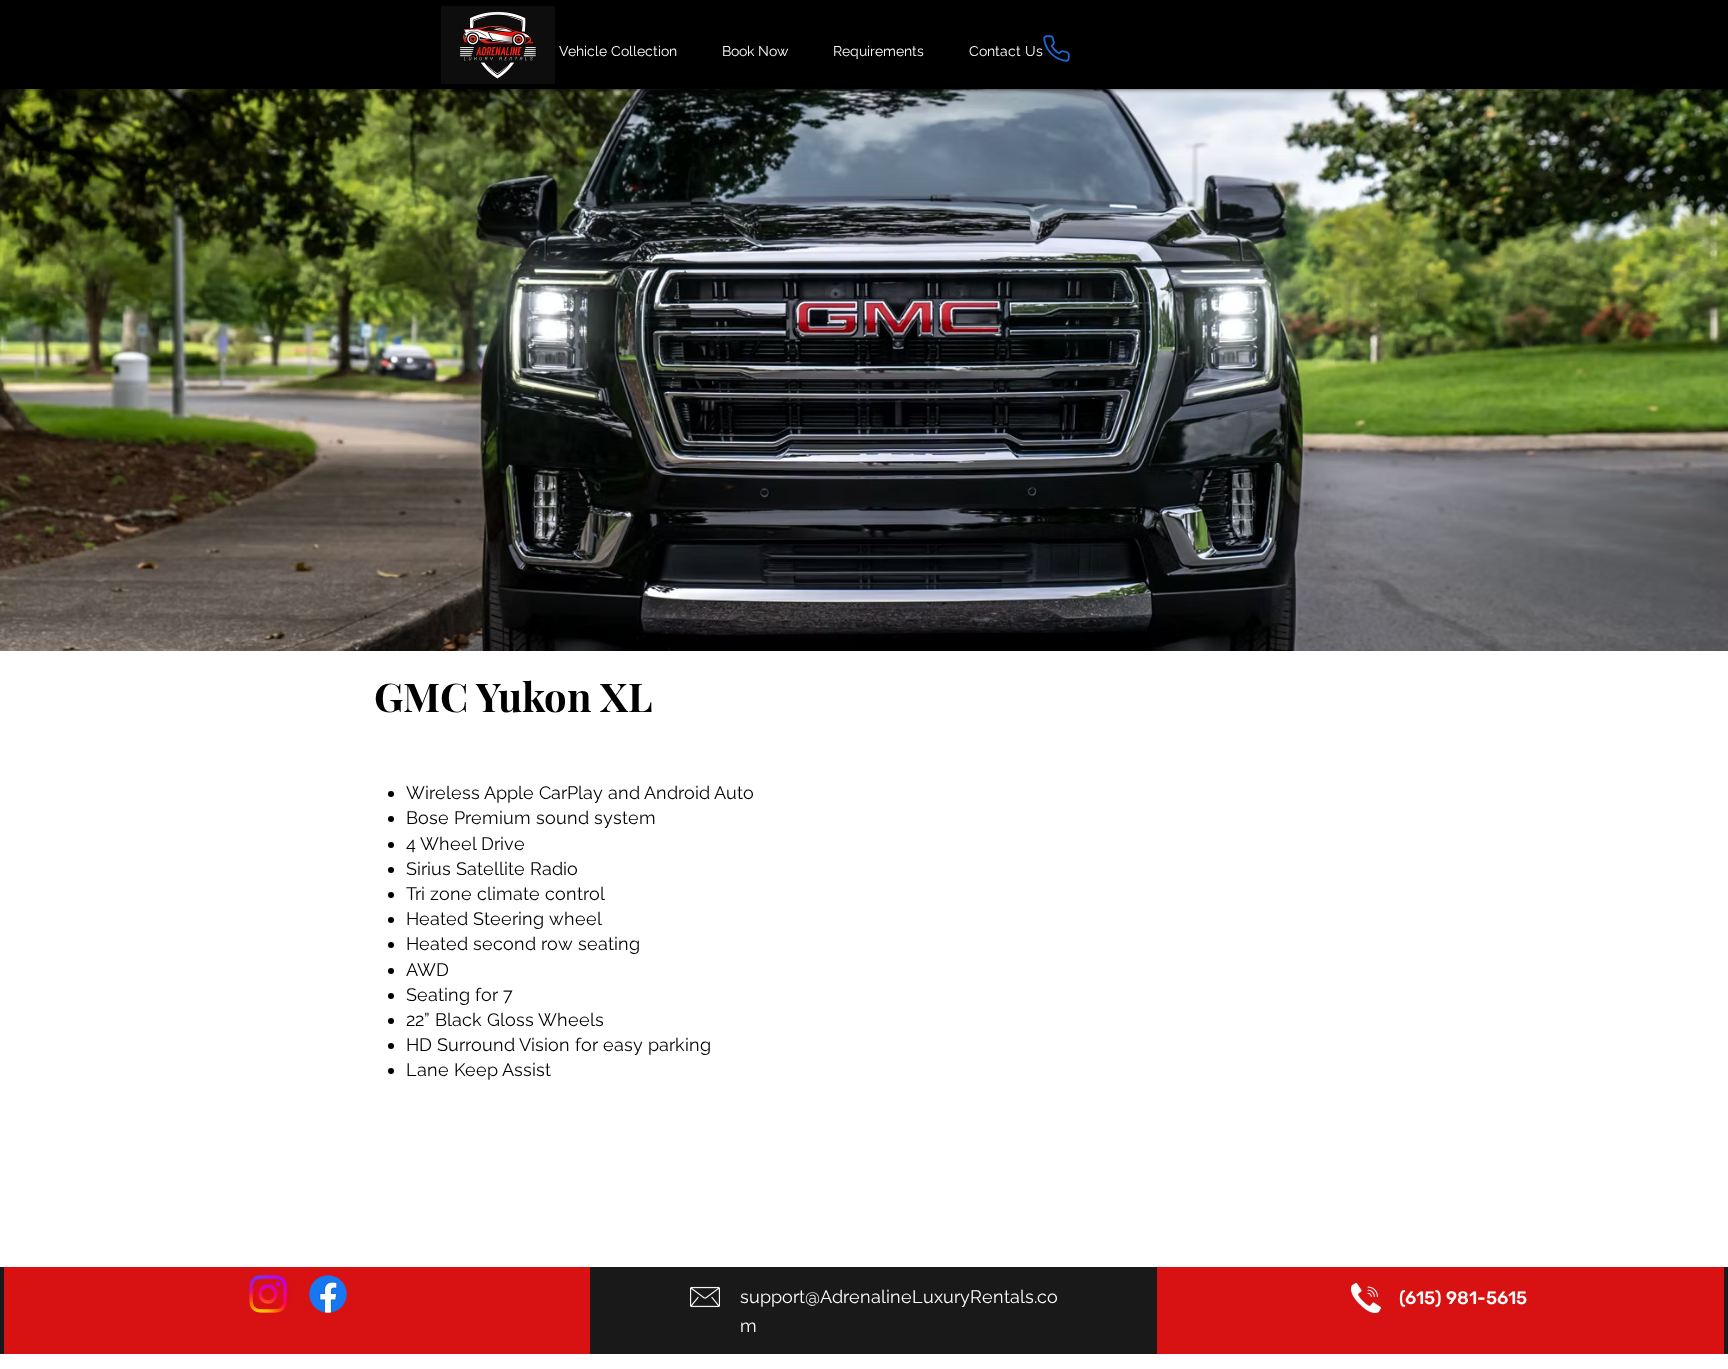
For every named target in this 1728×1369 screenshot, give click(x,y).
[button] (864, 370)
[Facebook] (328, 1294)
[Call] (1056, 48)
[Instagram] (268, 1294)
